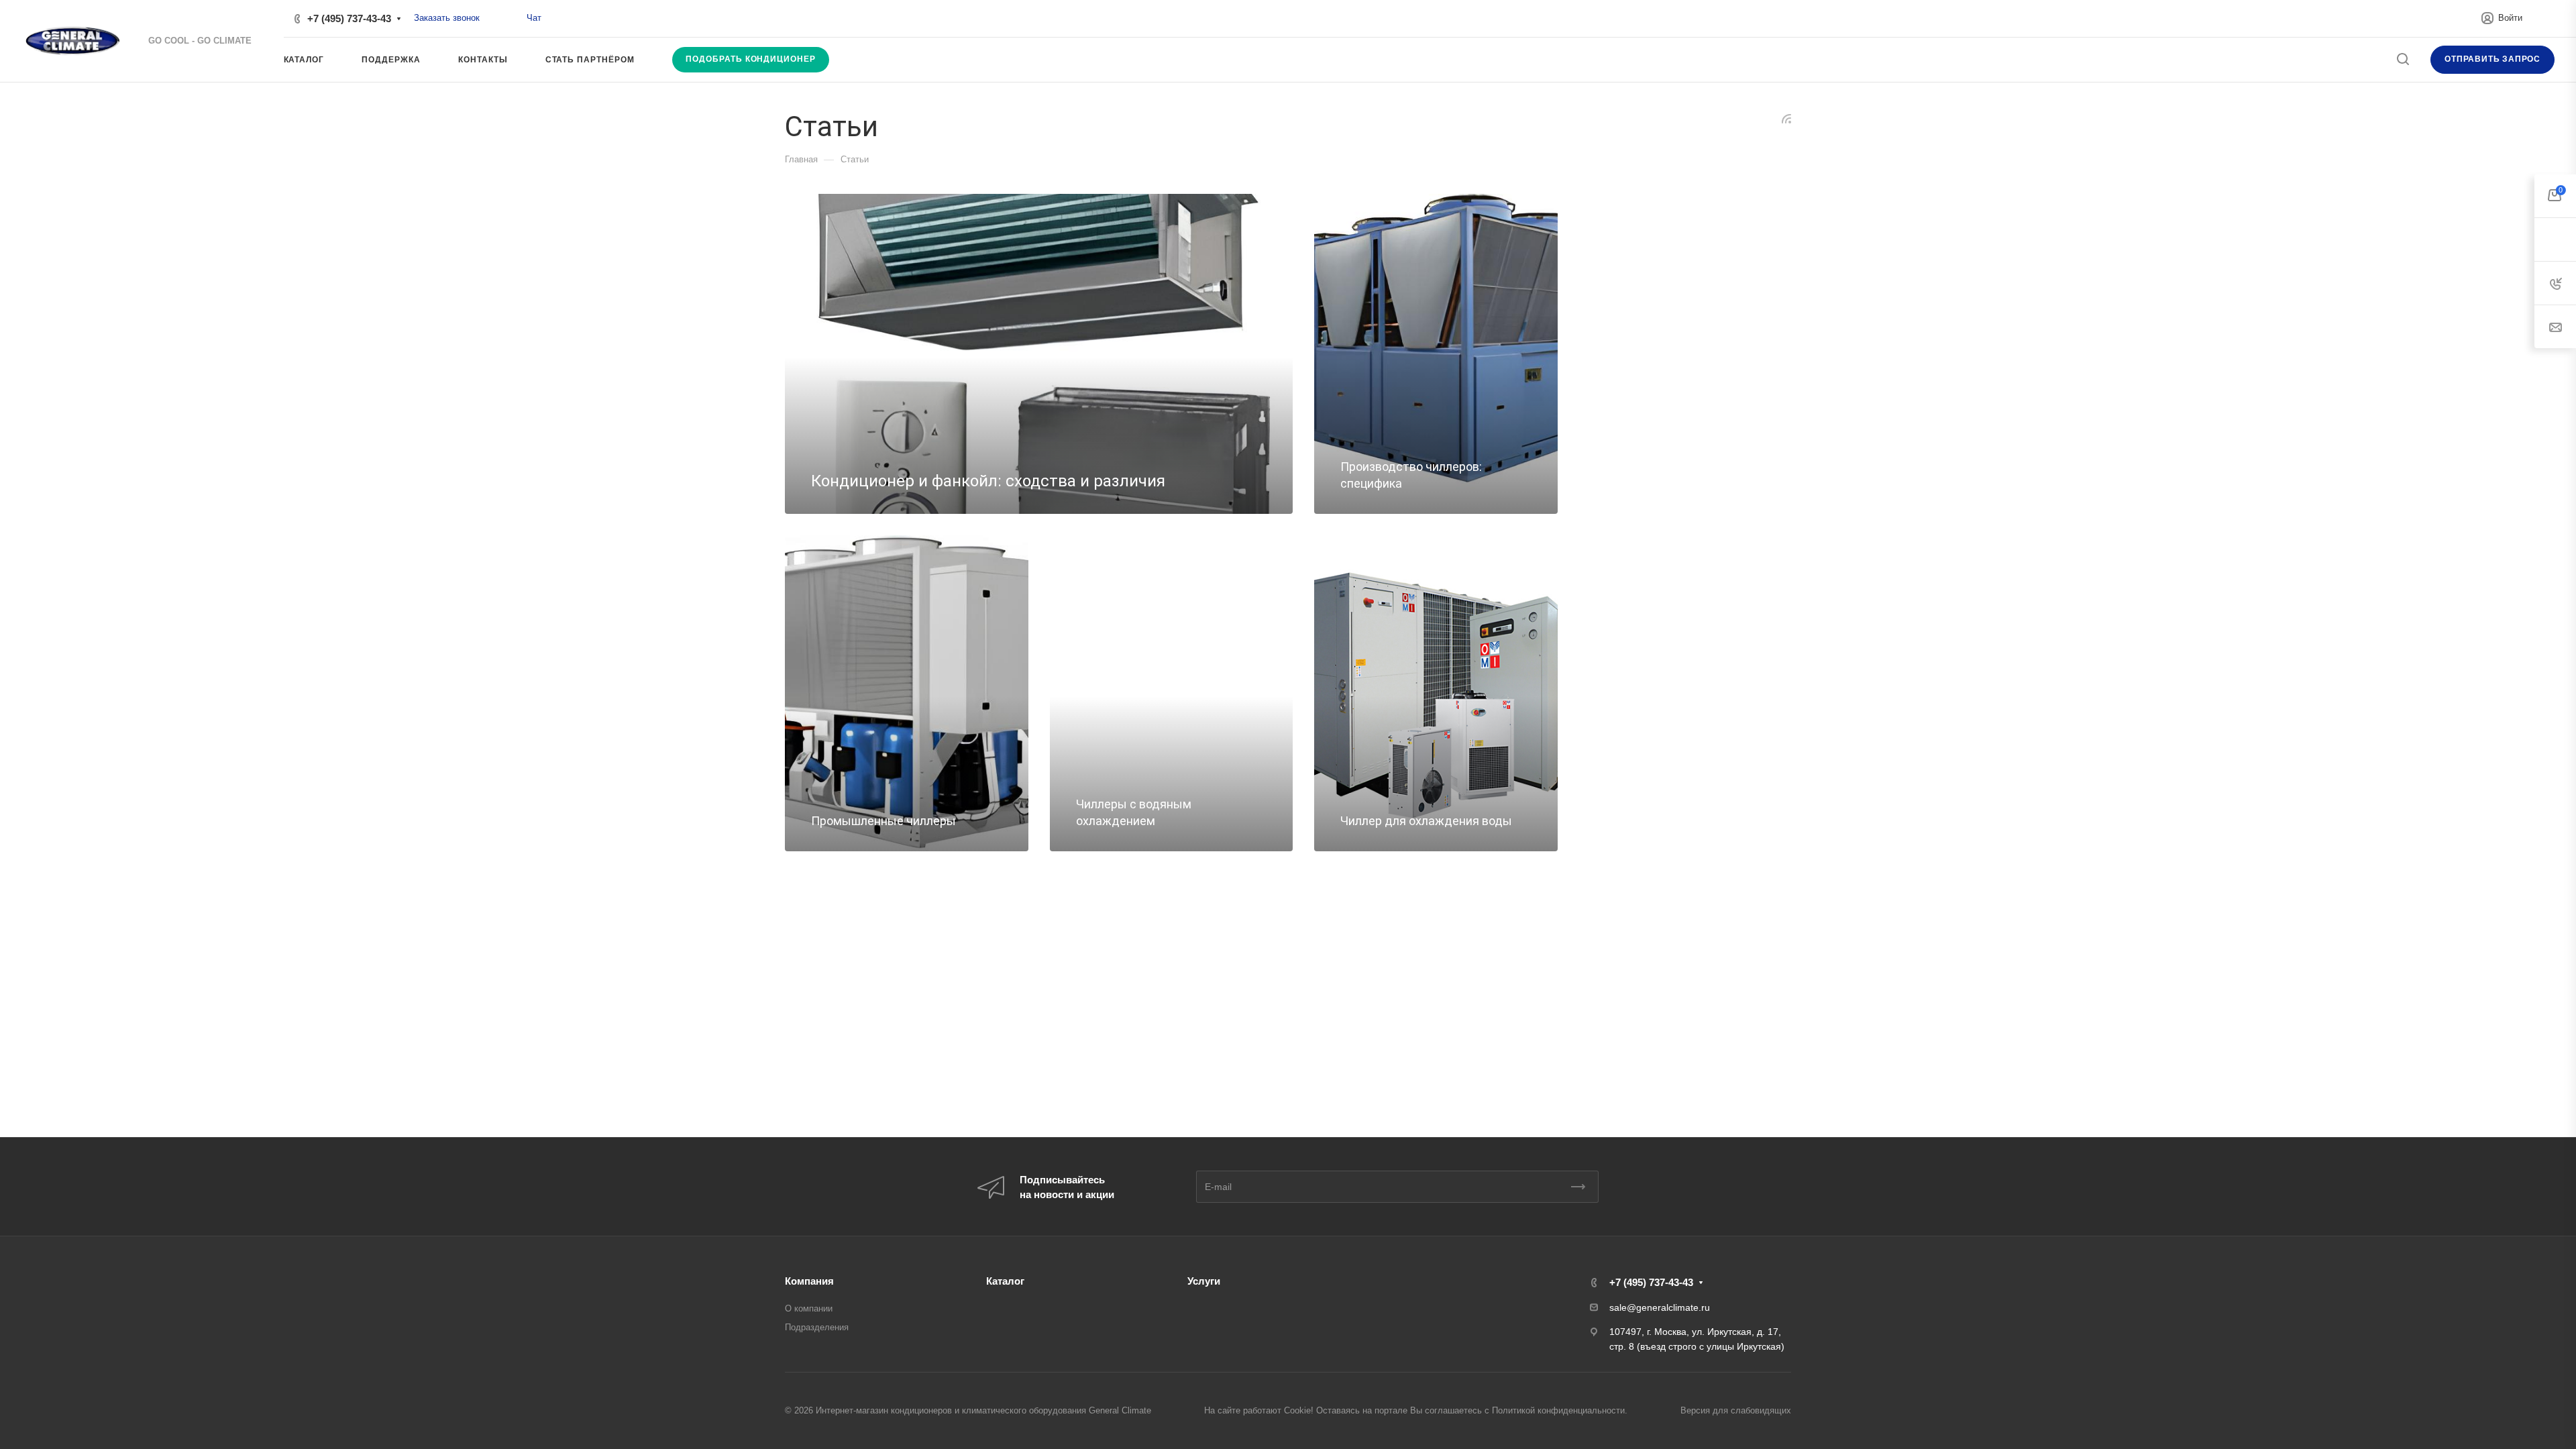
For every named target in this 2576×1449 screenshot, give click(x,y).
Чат (534, 18)
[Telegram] (512, 18)
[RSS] (1786, 118)
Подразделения (817, 1327)
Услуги (1204, 1281)
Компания (809, 1281)
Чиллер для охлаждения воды (1426, 821)
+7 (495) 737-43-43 (349, 18)
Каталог (1005, 1281)
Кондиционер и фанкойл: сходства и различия (988, 481)
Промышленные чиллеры (883, 821)
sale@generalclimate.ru (1660, 1307)
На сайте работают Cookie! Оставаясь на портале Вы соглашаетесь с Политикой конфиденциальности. (1416, 1410)
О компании (809, 1308)
